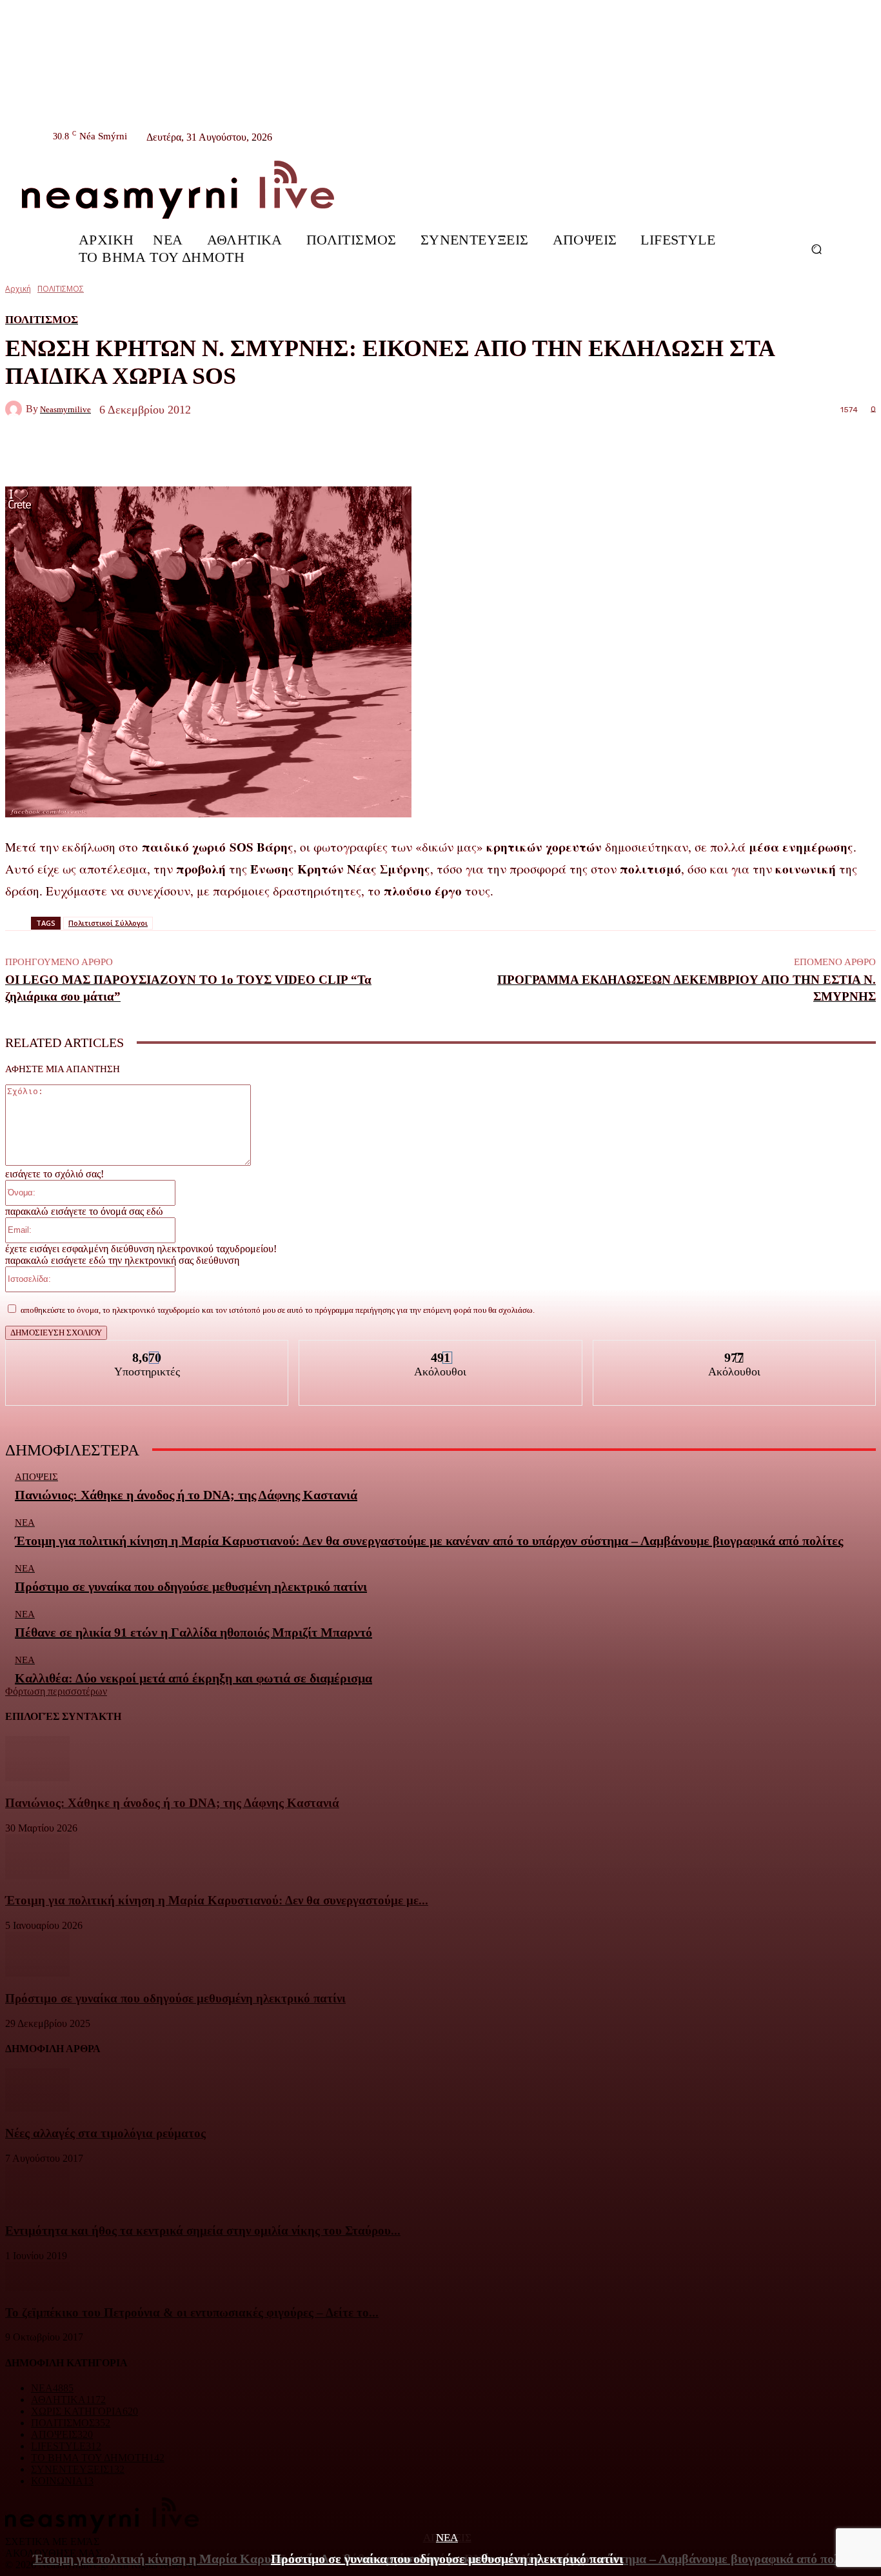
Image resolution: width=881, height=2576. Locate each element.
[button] (816, 249)
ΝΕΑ (447, 2538)
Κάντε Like (147, 1350)
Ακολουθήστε (441, 1350)
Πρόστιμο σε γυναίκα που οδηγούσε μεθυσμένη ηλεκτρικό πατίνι (447, 2559)
